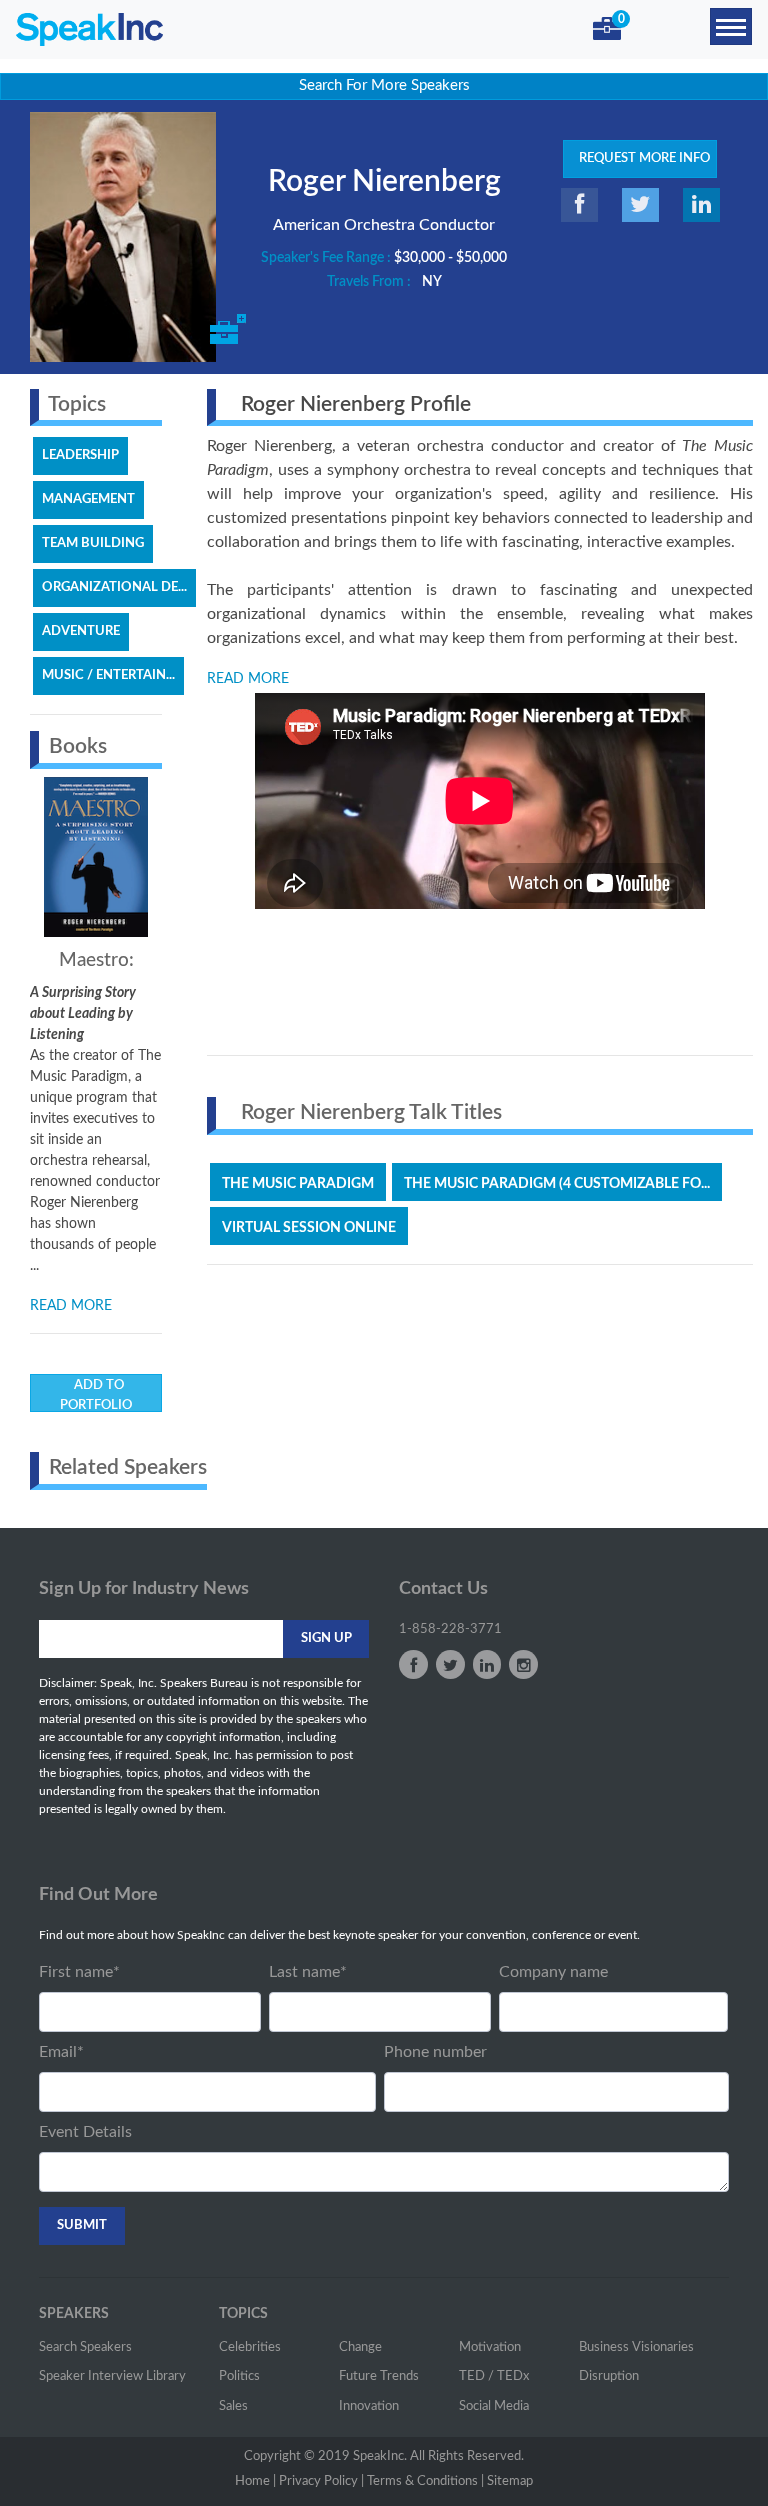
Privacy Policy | (321, 2481)
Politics (239, 2376)
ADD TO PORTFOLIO (96, 1395)
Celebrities (250, 2347)
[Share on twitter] (640, 205)
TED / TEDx (494, 2376)
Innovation (369, 2406)
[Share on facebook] (579, 205)
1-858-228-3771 (450, 1629)
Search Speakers (85, 2347)
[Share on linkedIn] (701, 205)
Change (360, 2347)
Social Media (494, 2406)
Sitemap (510, 2481)
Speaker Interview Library (112, 2376)
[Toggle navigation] (731, 26)
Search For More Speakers (384, 85)
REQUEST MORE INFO (640, 158)
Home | (255, 2481)
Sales (233, 2406)
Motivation (490, 2347)
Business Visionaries (636, 2347)
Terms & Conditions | (425, 2481)
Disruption (609, 2376)
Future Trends (379, 2376)
